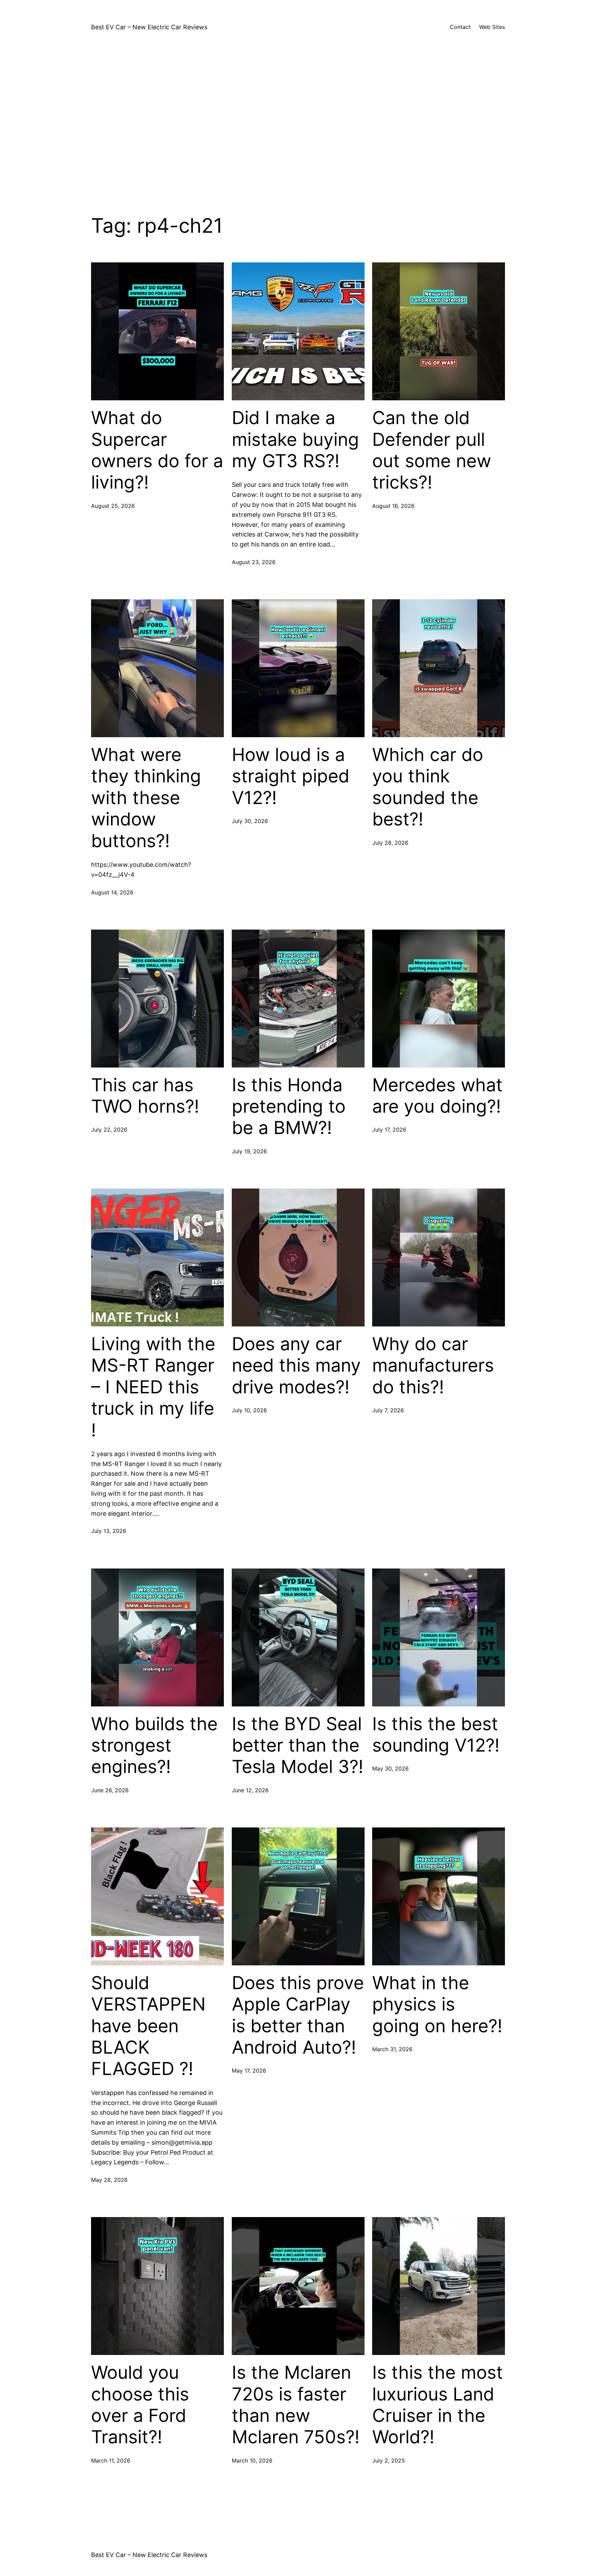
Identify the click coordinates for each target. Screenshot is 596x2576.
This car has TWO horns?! (145, 1096)
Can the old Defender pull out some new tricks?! (432, 450)
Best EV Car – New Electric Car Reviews (149, 27)
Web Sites (492, 27)
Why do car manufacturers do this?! (433, 1366)
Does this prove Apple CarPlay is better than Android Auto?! (298, 2015)
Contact (460, 27)
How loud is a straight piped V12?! (291, 776)
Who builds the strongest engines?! (154, 1746)
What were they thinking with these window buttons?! (146, 798)
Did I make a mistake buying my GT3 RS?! (295, 439)
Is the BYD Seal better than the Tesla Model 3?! (297, 1746)
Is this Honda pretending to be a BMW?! (289, 1107)
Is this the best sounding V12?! (436, 1735)
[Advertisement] (298, 121)
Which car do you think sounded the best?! (428, 787)
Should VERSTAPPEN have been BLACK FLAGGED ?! (148, 2026)
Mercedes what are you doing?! (437, 1096)
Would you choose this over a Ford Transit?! (140, 2405)
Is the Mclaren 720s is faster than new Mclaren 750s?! (296, 2405)
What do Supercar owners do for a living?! (157, 450)
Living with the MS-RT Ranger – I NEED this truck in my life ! (153, 1387)
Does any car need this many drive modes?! (296, 1366)
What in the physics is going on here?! (437, 2004)
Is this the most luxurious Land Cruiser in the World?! (438, 2405)
